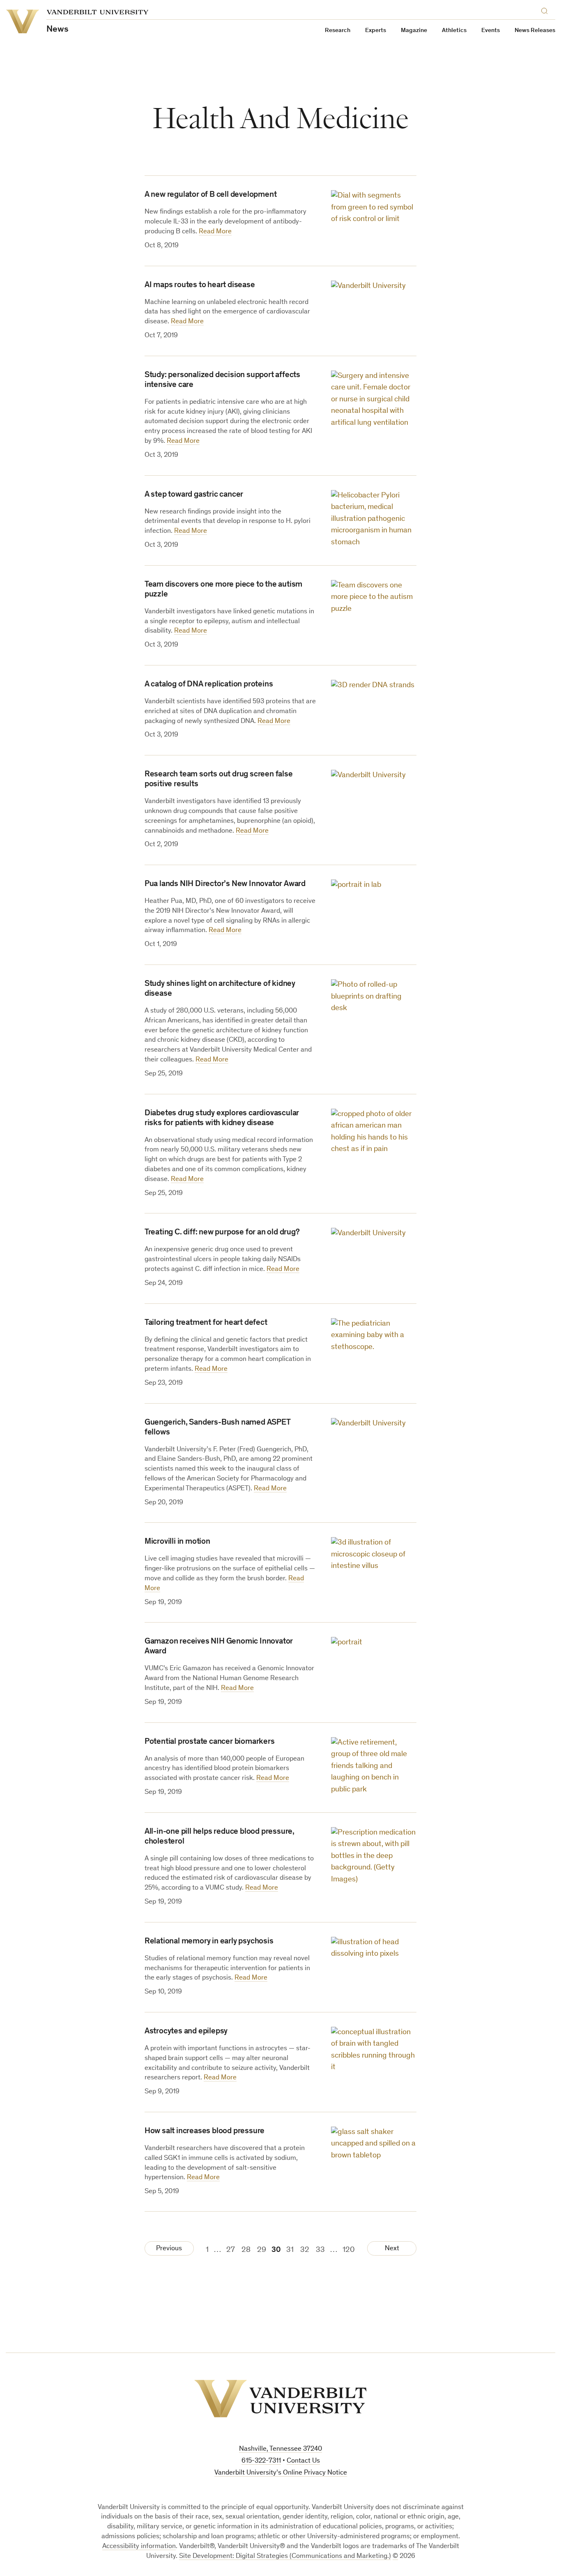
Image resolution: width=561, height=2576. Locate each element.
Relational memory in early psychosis (209, 1942)
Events (491, 31)
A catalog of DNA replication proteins (209, 685)
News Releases (535, 31)
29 (262, 2250)
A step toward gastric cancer (194, 495)
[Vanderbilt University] (280, 2399)
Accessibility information (139, 2547)
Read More (215, 232)
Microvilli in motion (177, 1542)
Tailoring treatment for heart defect (206, 1323)
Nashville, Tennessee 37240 (280, 2449)
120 (349, 2250)
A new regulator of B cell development (211, 195)
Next (392, 2249)
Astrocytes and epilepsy (186, 2032)
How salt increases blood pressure (205, 2132)
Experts (376, 31)
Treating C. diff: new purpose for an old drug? (222, 1233)
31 (290, 2250)
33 (320, 2250)
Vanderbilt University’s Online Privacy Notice (281, 2473)
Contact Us (303, 2461)
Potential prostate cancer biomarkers (210, 1742)
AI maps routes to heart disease (200, 285)
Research (338, 31)
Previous (169, 2249)
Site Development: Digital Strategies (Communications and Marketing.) (285, 2556)
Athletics (454, 31)
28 (246, 2250)
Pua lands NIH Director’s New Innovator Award (225, 884)
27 (231, 2250)
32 (305, 2250)
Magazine (414, 31)
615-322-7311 (261, 2461)
